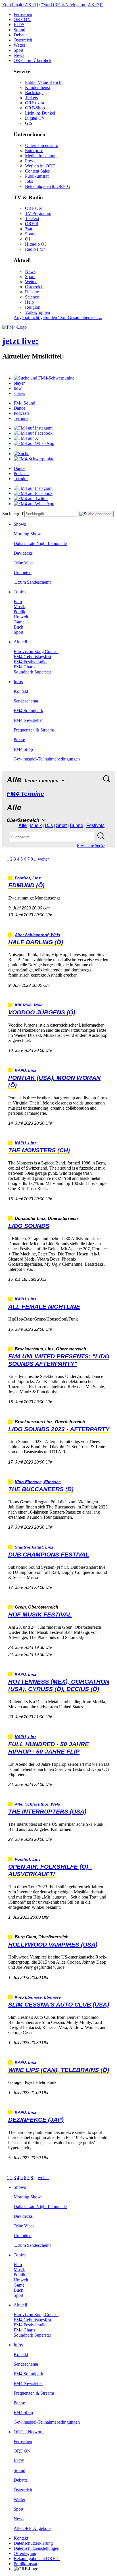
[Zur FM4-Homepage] (14, 327)
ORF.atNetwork (29, 2432)
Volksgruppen (37, 312)
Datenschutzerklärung (33, 2543)
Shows (20, 524)
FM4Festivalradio (30, 662)
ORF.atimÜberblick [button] (33, 60)
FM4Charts (24, 667)
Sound (19, 30)
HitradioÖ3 (36, 244)
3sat (29, 229)
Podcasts (21, 413)
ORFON (22, 19)
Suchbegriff (13, 514)
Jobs (29, 181)
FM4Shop (23, 749)
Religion (33, 307)
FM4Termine (25, 794)
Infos (18, 682)
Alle (23, 825)
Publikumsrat (37, 176)
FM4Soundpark (28, 711)
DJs (49, 825)
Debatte (21, 35)
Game (19, 622)
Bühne (77, 825)
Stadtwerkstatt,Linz (34, 1547)
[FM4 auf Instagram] (33, 428)
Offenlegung (25, 2553)
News (19, 55)
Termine (21, 418)
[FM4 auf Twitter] (31, 499)
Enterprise (34, 151)
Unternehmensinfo (42, 145)
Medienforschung (41, 156)
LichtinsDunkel (40, 113)
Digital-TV (35, 118)
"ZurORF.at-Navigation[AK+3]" (72, 5)
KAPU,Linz (26, 1071)
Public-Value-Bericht (44, 82)
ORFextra (35, 103)
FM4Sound (24, 403)
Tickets (31, 98)
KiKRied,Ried (29, 1005)
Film (18, 601)
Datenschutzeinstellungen (36, 2548)
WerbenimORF (40, 166)
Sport (18, 50)
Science (32, 297)
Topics (20, 592)
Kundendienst (37, 87)
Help (29, 302)
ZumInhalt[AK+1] (20, 5)
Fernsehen (23, 14)
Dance (19, 408)
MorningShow (27, 534)
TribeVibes (24, 563)
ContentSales (37, 171)
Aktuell (20, 642)
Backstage (34, 93)
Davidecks (23, 553)
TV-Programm (38, 213)
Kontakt (21, 691)
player (19, 383)
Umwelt (21, 617)
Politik (19, 612)
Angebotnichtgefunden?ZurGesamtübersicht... (58, 317)
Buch (18, 627)
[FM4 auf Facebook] (33, 433)
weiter (43, 859)
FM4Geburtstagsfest (32, 657)
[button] (44, 378)
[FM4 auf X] (26, 438)
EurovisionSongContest (36, 651)
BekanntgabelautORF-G (37, 2559)
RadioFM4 (35, 249)
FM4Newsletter (28, 720)
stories (19, 393)
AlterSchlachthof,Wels (37, 935)
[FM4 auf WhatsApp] (34, 443)
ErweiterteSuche (91, 846)
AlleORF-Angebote (32, 2528)
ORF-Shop (35, 108)
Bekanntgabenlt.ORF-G (48, 186)
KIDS (19, 25)
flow (18, 388)
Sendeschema (26, 701)
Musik (19, 607)
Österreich (23, 40)
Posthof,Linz (28, 878)
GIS (29, 123)
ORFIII (32, 224)
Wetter (19, 45)
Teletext (32, 218)
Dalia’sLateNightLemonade (40, 543)
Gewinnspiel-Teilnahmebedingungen (47, 759)
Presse (31, 161)
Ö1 (28, 239)
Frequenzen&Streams (34, 730)
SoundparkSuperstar (32, 672)
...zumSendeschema (33, 582)
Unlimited (23, 572)
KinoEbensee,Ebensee (38, 1482)
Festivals (95, 825)
